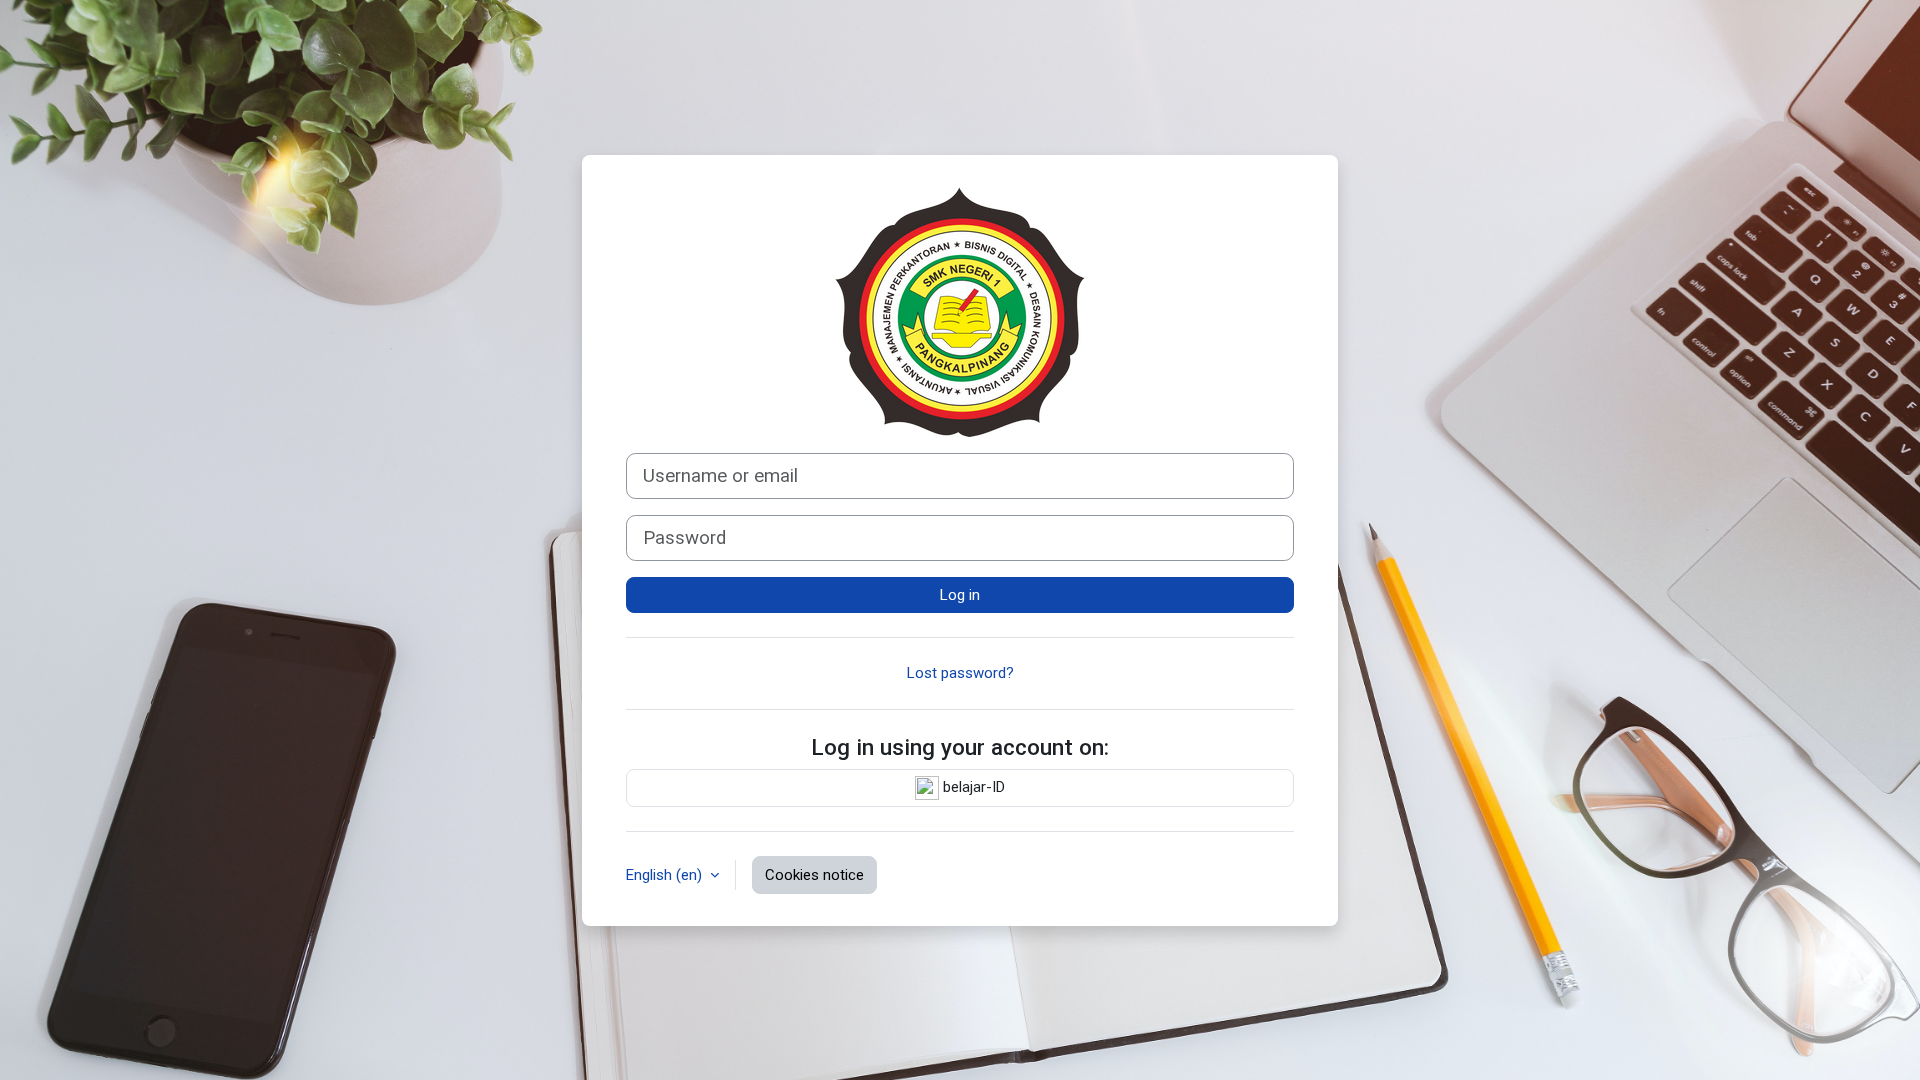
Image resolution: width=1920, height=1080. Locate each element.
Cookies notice (814, 875)
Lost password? (960, 673)
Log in (960, 595)
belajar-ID (972, 787)
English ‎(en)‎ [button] (666, 875)
